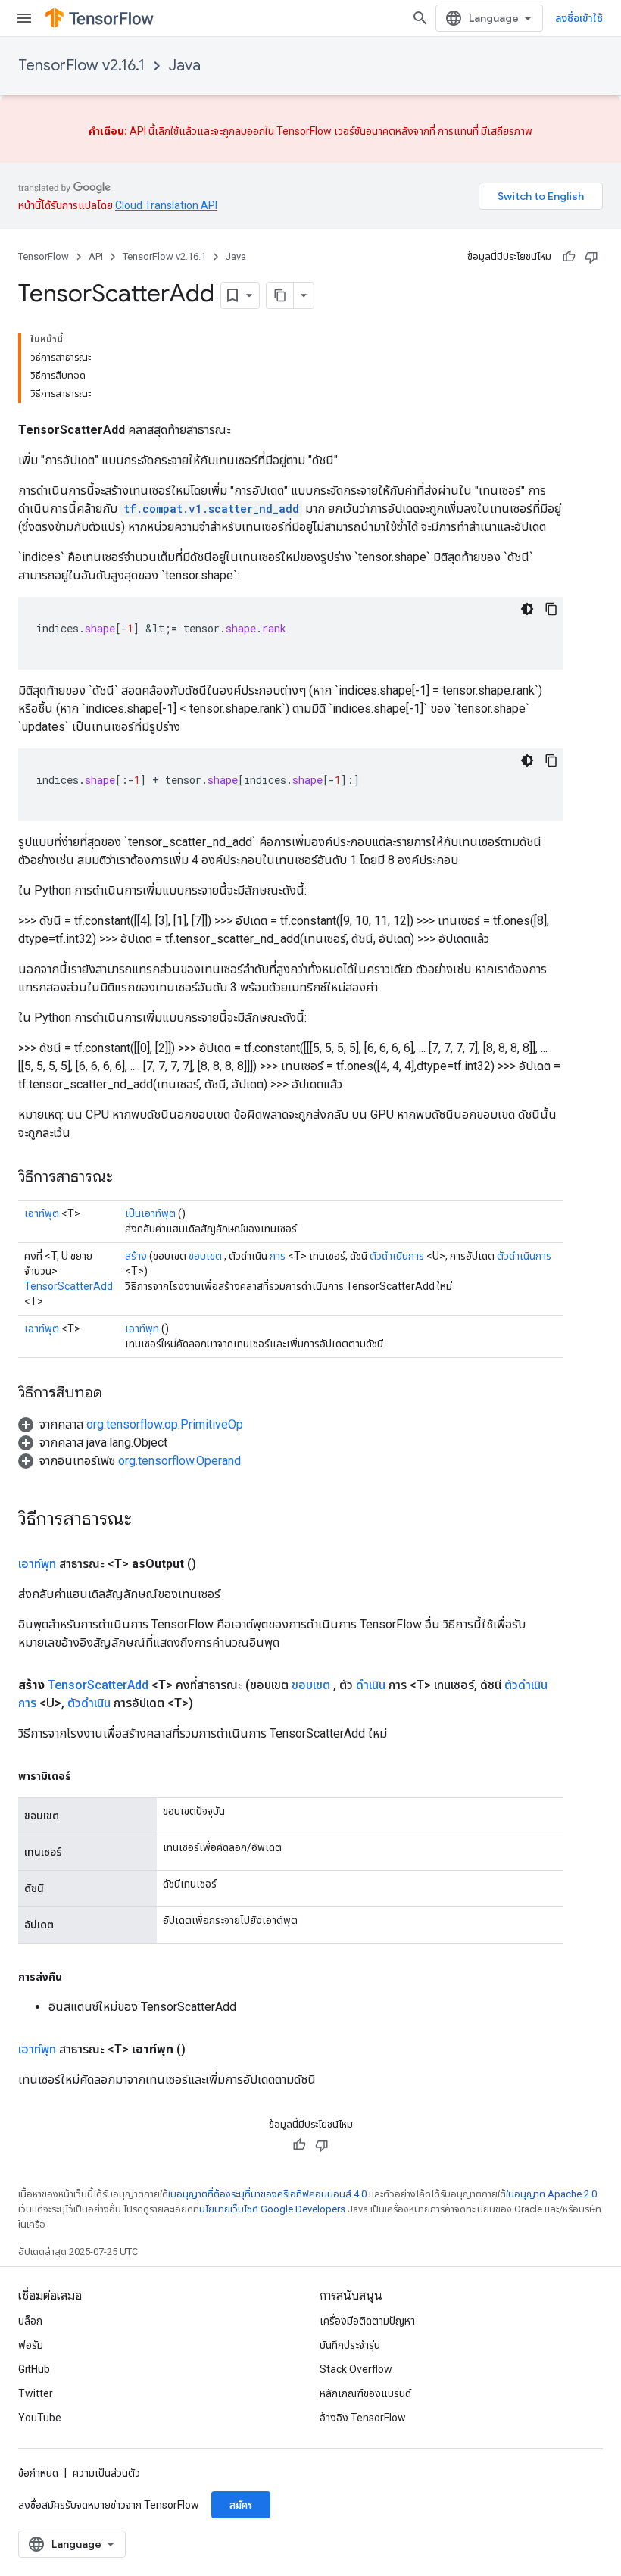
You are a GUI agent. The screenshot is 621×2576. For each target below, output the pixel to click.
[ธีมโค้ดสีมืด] (527, 609)
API (96, 256)
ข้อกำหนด (38, 2473)
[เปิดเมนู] (24, 18)
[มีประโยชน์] (569, 257)
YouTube (40, 2418)
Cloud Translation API (166, 205)
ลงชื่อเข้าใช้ (579, 18)
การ (278, 1256)
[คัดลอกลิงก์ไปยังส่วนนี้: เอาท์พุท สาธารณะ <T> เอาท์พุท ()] (204, 2050)
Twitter (36, 2393)
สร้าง (136, 1256)
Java (185, 66)
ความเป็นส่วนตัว (106, 2473)
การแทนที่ (458, 131)
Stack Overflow (356, 2369)
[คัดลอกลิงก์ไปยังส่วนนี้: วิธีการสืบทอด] (117, 1394)
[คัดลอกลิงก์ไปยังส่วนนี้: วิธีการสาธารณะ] (128, 1178)
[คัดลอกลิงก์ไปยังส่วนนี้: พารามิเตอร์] (86, 1776)
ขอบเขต (205, 1256)
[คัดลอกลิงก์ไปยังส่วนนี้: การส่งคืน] (77, 1977)
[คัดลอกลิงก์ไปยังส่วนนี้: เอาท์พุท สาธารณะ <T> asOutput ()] (214, 1564)
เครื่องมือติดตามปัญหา (367, 2321)
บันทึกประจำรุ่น (350, 2345)
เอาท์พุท (142, 1329)
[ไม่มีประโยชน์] (591, 257)
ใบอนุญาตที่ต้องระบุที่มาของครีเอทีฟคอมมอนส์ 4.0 (267, 2194)
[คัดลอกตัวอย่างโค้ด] (551, 609)
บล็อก (30, 2321)
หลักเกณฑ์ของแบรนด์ (365, 2393)
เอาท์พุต (42, 1213)
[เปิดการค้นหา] (420, 18)
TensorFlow (44, 256)
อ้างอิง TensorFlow (363, 2418)
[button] (131, 1424)
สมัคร (241, 2505)
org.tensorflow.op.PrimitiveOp (165, 1424)
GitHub (34, 2369)
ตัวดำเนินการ (397, 1256)
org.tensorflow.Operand (179, 1461)
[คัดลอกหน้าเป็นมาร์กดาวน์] (280, 295)
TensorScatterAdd (69, 1286)
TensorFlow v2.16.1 (81, 66)
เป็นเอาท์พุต (150, 1213)
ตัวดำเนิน (89, 1703)
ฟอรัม (31, 2345)
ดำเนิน (371, 1685)
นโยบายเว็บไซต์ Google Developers (272, 2209)
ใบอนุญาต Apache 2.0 (551, 2194)
